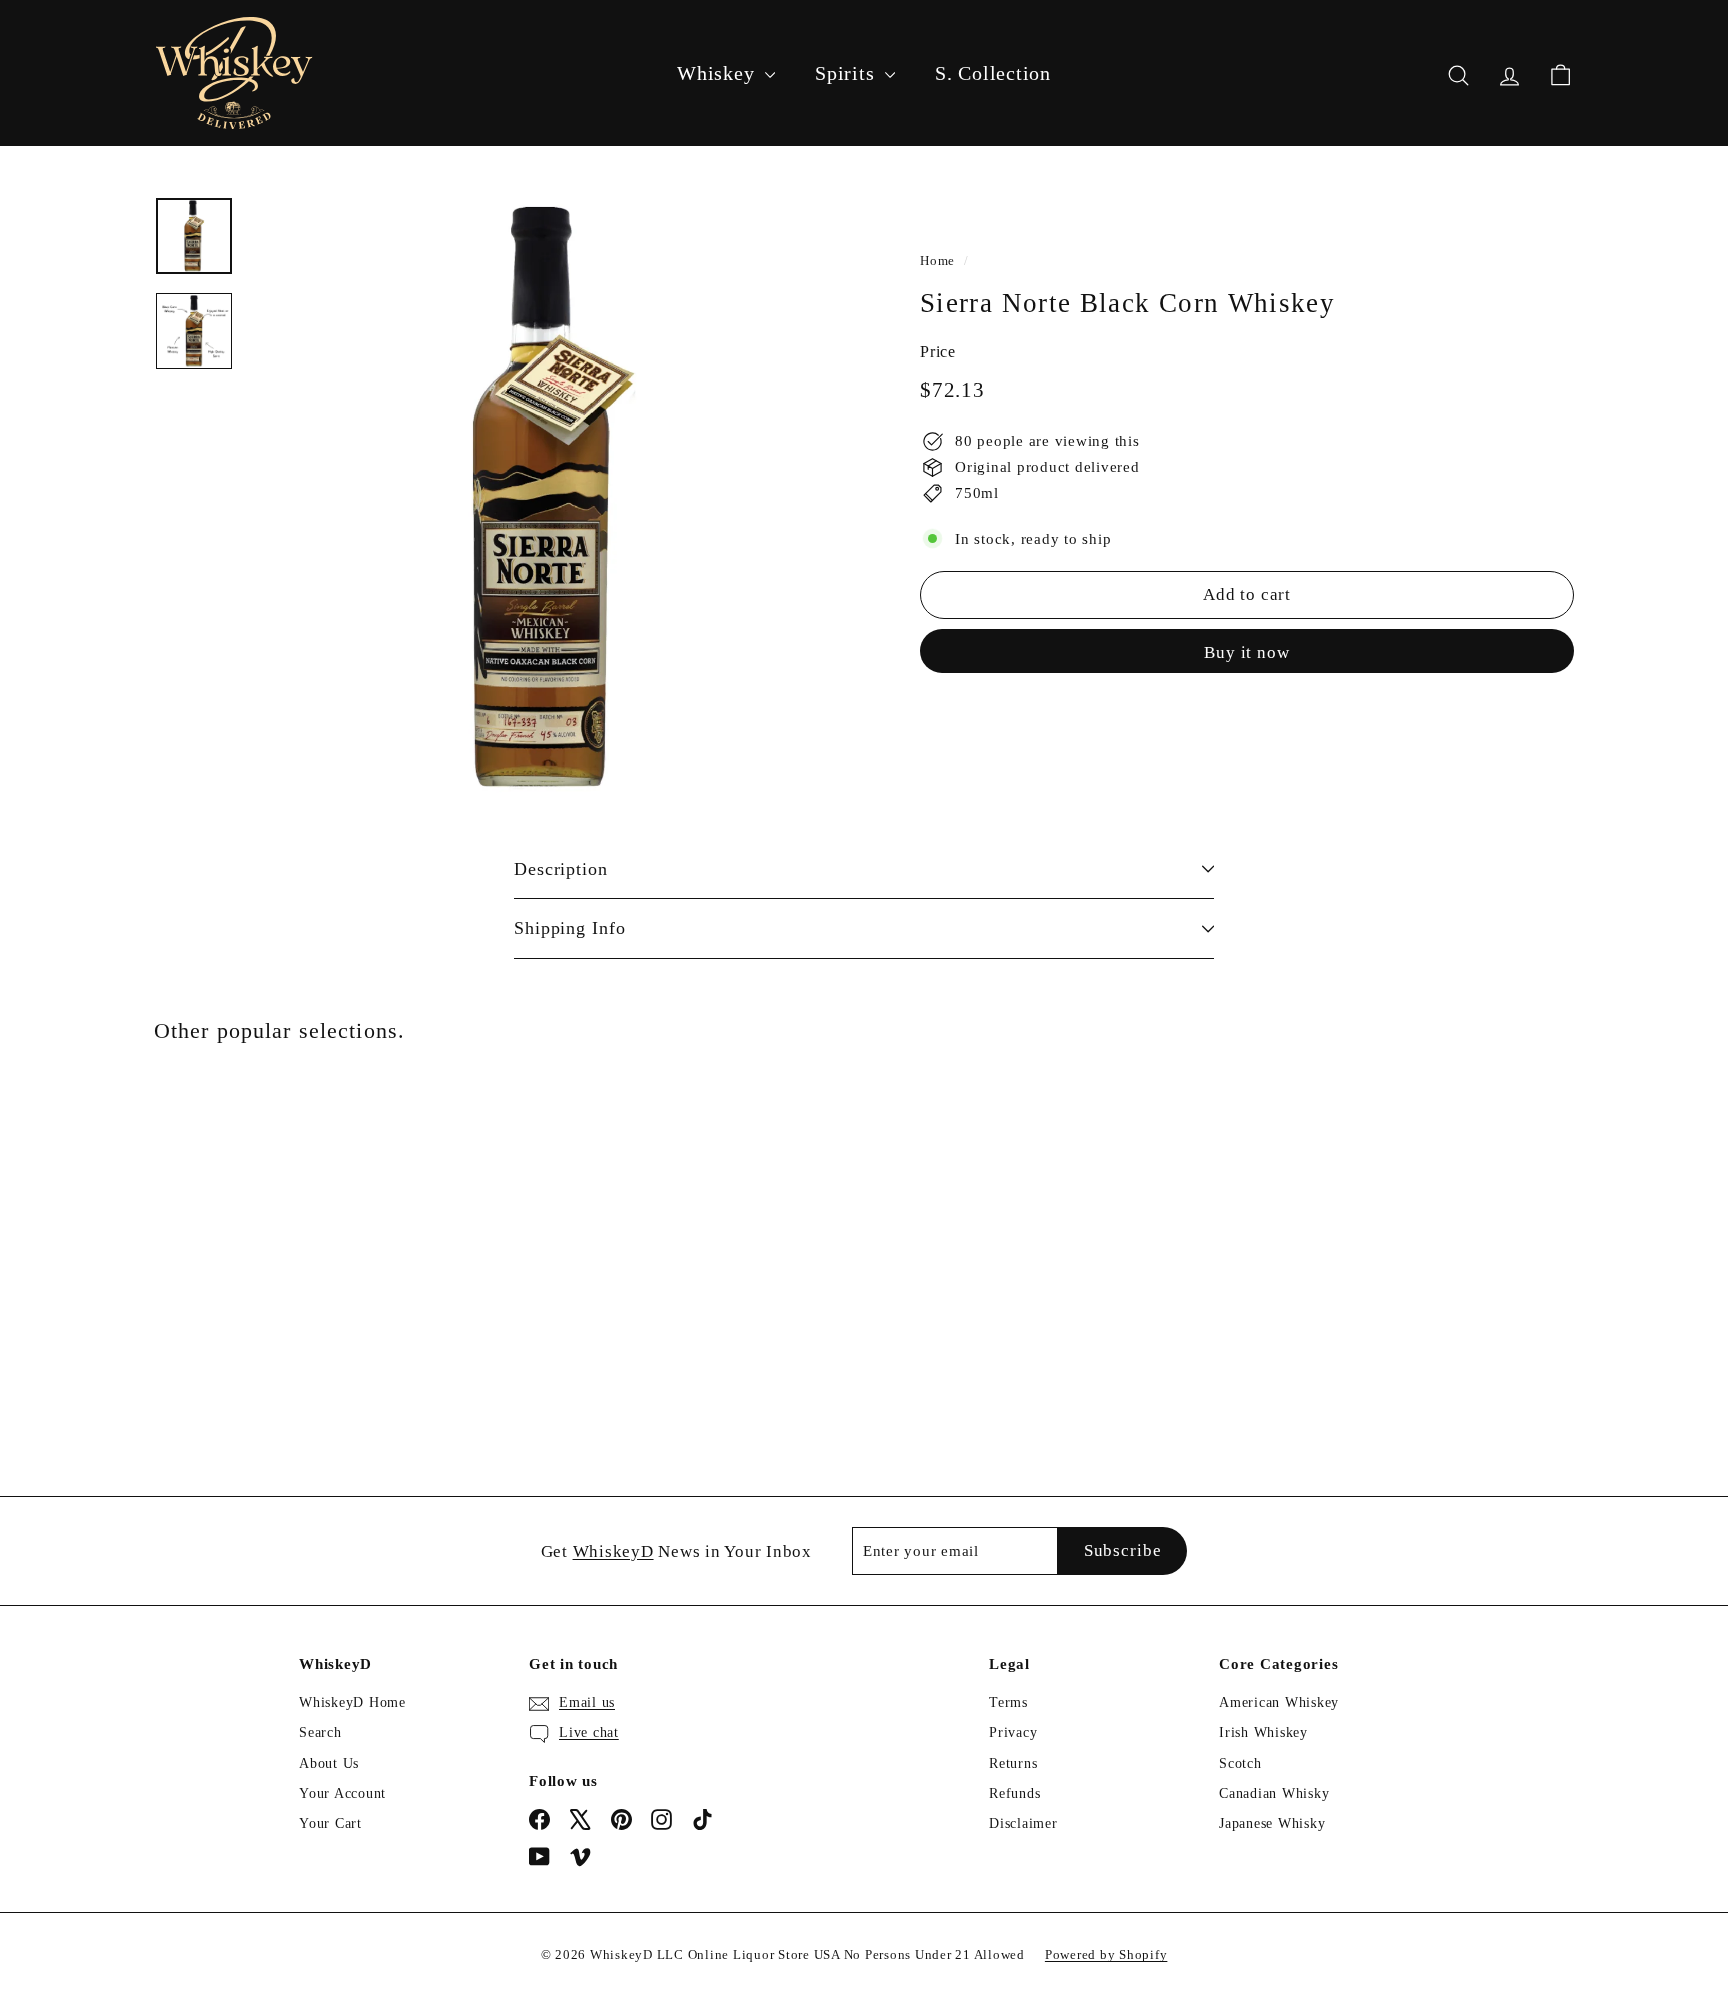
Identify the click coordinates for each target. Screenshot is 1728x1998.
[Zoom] (551, 498)
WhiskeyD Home (352, 1702)
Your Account (342, 1793)
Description (561, 869)
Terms (1008, 1702)
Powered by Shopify (1106, 1954)
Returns (1013, 1763)
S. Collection (993, 73)
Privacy (1013, 1732)
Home (937, 261)
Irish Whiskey (1263, 1732)
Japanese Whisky (1272, 1823)
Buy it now (1247, 652)
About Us (329, 1763)
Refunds (1014, 1793)
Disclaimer (1023, 1823)
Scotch (1240, 1763)
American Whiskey (1279, 1702)
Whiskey (718, 73)
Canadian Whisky (1274, 1793)
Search (320, 1732)
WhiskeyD (613, 1551)
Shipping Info (570, 928)
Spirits (847, 73)
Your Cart (330, 1823)
